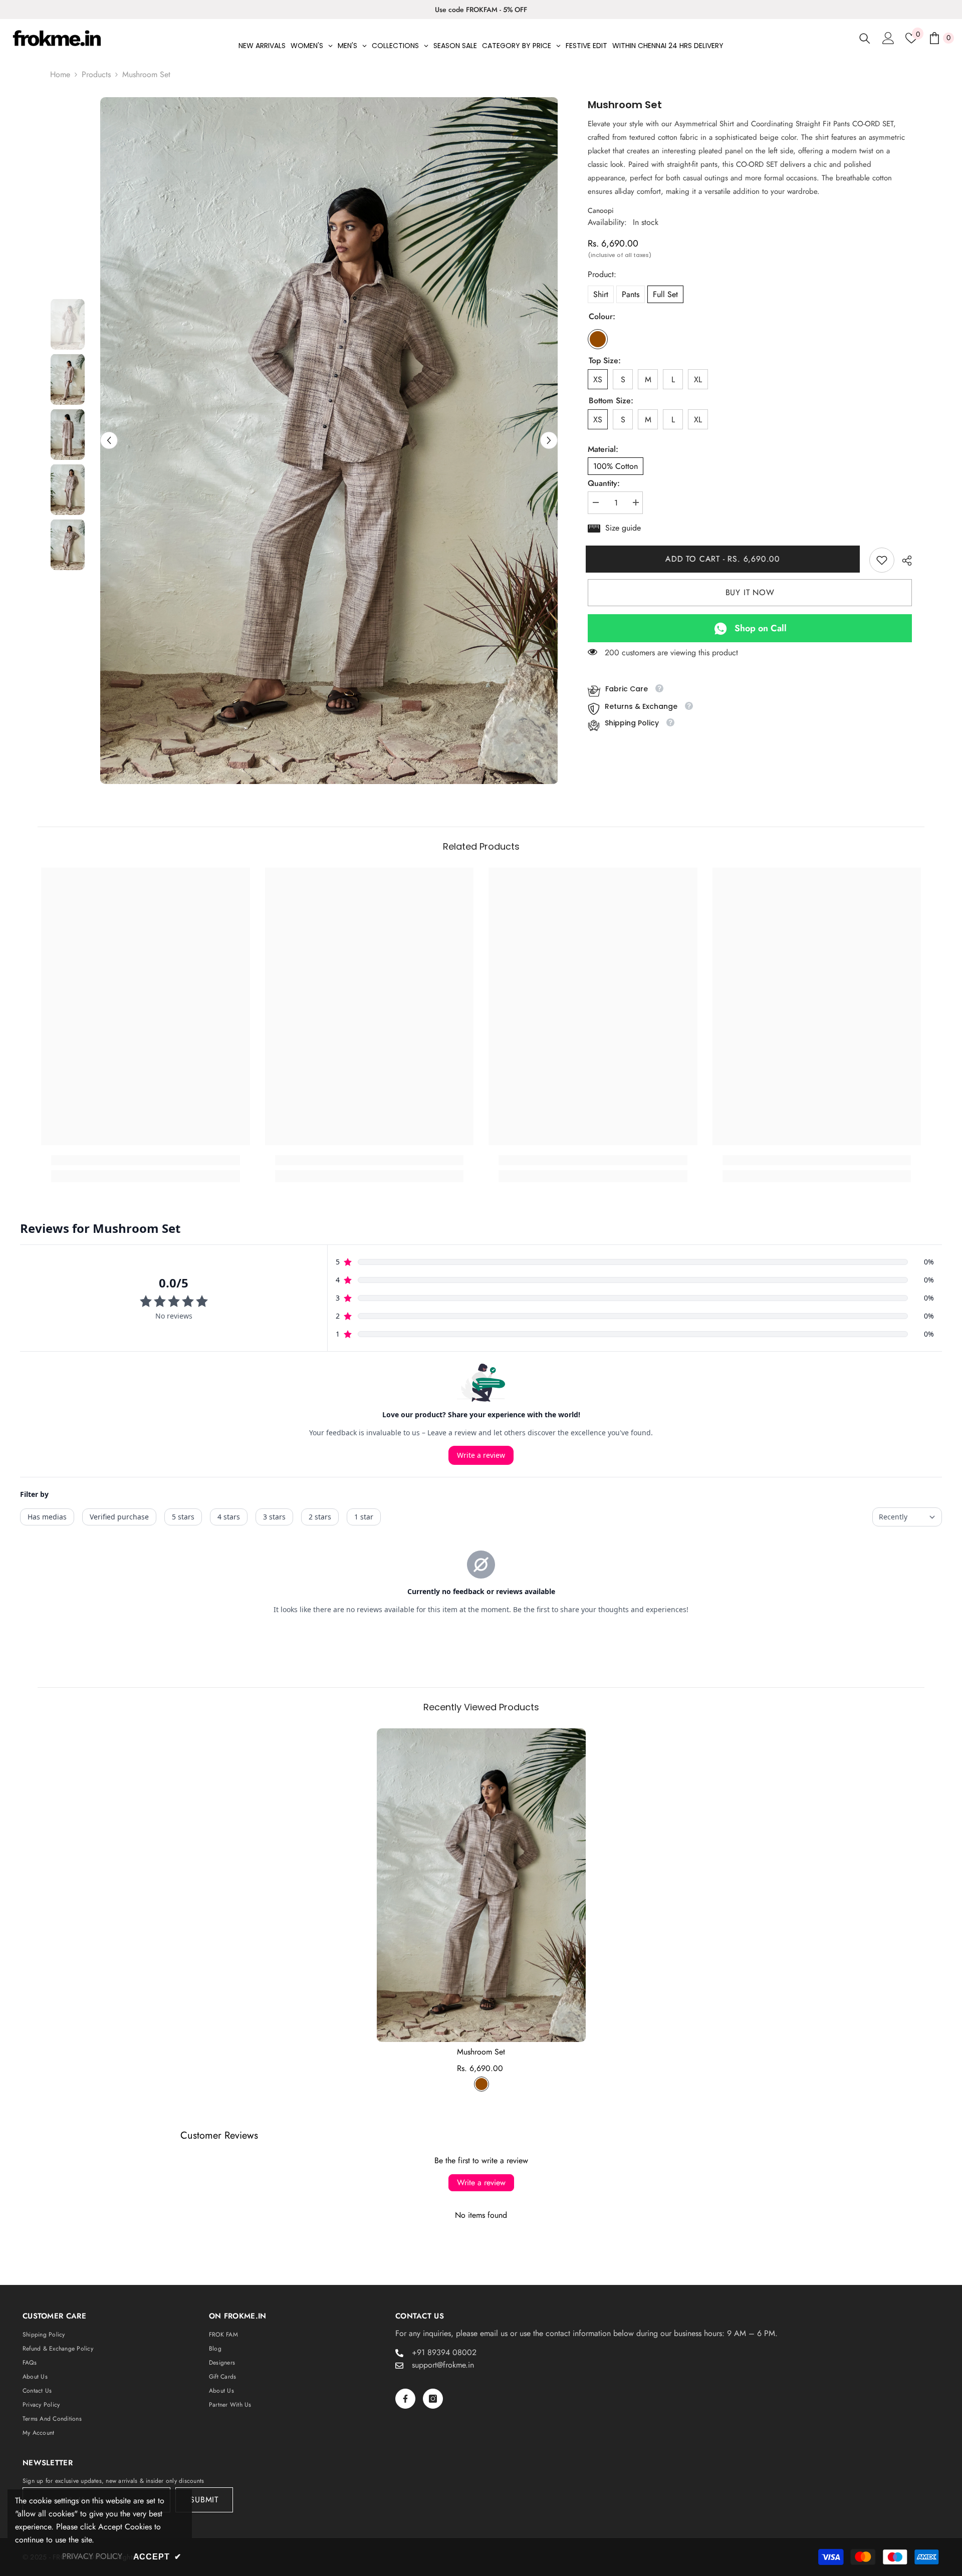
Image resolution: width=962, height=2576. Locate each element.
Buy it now (750, 592)
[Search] (865, 38)
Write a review (481, 2182)
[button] (109, 441)
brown (482, 2084)
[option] (481, 10)
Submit (204, 2500)
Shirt (601, 294)
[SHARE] (903, 561)
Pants (631, 294)
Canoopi (601, 210)
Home (60, 74)
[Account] (888, 38)
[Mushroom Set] (481, 1885)
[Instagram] (433, 2399)
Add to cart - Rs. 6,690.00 (725, 559)
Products (96, 74)
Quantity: (604, 483)
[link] (882, 560)
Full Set (665, 294)
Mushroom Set (481, 2052)
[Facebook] (405, 2399)
